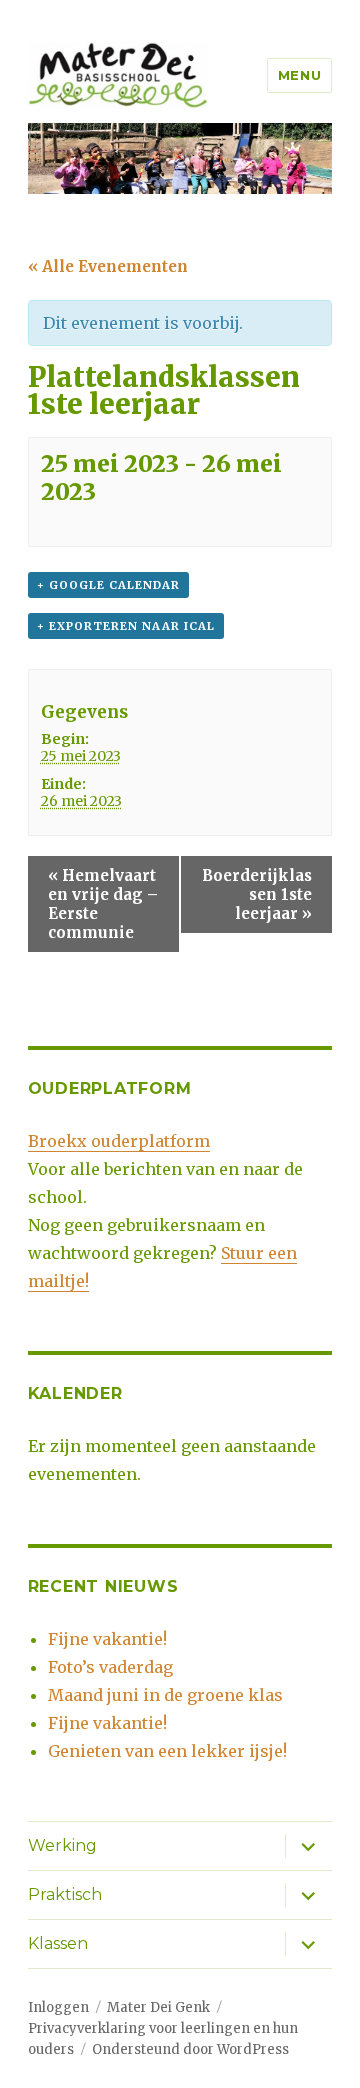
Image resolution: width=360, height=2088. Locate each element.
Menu (299, 75)
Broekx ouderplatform (119, 1141)
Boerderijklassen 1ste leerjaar (257, 894)
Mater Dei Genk (158, 2007)
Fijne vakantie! (107, 1639)
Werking (62, 1845)
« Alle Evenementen (108, 266)
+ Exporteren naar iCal (126, 626)
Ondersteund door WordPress (190, 2049)
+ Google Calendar (108, 585)
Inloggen (58, 2007)
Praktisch (65, 1894)
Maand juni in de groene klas (165, 1695)
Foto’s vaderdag (110, 1667)
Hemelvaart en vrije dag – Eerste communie (103, 904)
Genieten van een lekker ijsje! (167, 1751)
